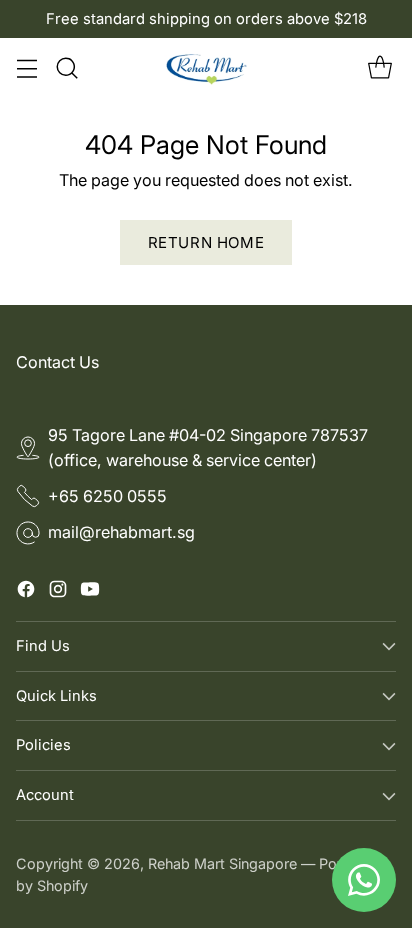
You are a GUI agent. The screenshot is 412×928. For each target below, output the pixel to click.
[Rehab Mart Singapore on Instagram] (58, 592)
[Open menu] (26, 68)
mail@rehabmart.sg (121, 532)
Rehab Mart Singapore (222, 863)
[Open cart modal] (379, 68)
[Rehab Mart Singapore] (206, 68)
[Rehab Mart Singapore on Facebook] (26, 592)
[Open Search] (66, 68)
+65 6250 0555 (107, 496)
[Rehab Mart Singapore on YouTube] (90, 592)
